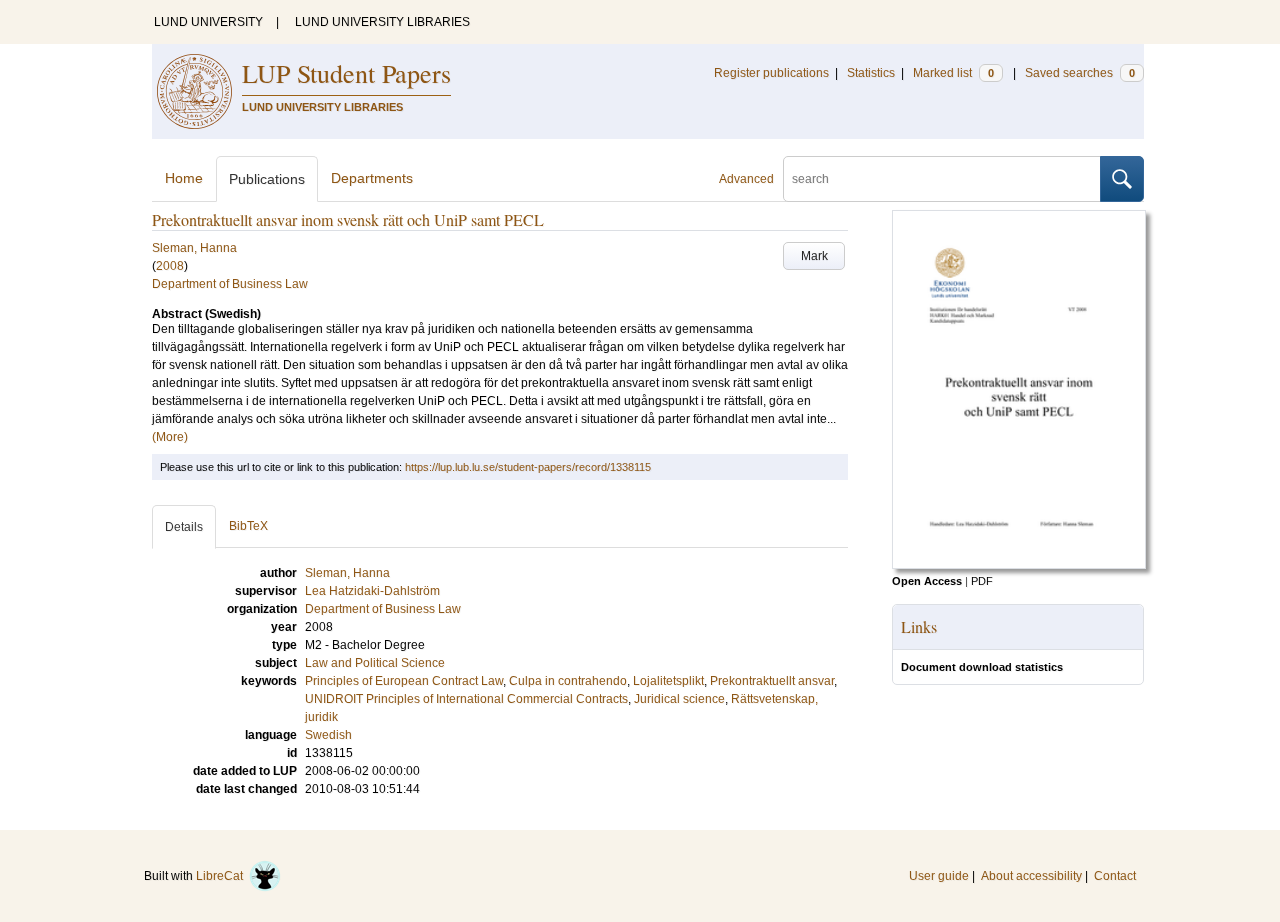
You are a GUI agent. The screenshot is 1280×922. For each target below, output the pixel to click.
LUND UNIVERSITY (208, 22)
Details (184, 527)
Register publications (771, 73)
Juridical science (679, 699)
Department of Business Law (230, 284)
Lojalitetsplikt (668, 681)
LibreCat (222, 876)
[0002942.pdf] (1019, 565)
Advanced (746, 179)
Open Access (927, 581)
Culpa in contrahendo (568, 681)
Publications (267, 179)
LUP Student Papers (346, 73)
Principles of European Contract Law (404, 681)
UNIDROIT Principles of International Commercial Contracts (466, 699)
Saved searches (1080, 73)
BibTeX (248, 526)
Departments (372, 178)
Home (184, 178)
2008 (170, 266)
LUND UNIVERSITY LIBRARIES (382, 22)
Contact (1115, 876)
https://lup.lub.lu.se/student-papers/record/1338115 (528, 467)
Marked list (953, 73)
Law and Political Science (375, 663)
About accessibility (1031, 876)
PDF (982, 581)
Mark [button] (814, 256)
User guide (939, 876)
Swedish (328, 735)
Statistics (871, 73)
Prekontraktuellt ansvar (772, 681)
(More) (170, 437)
